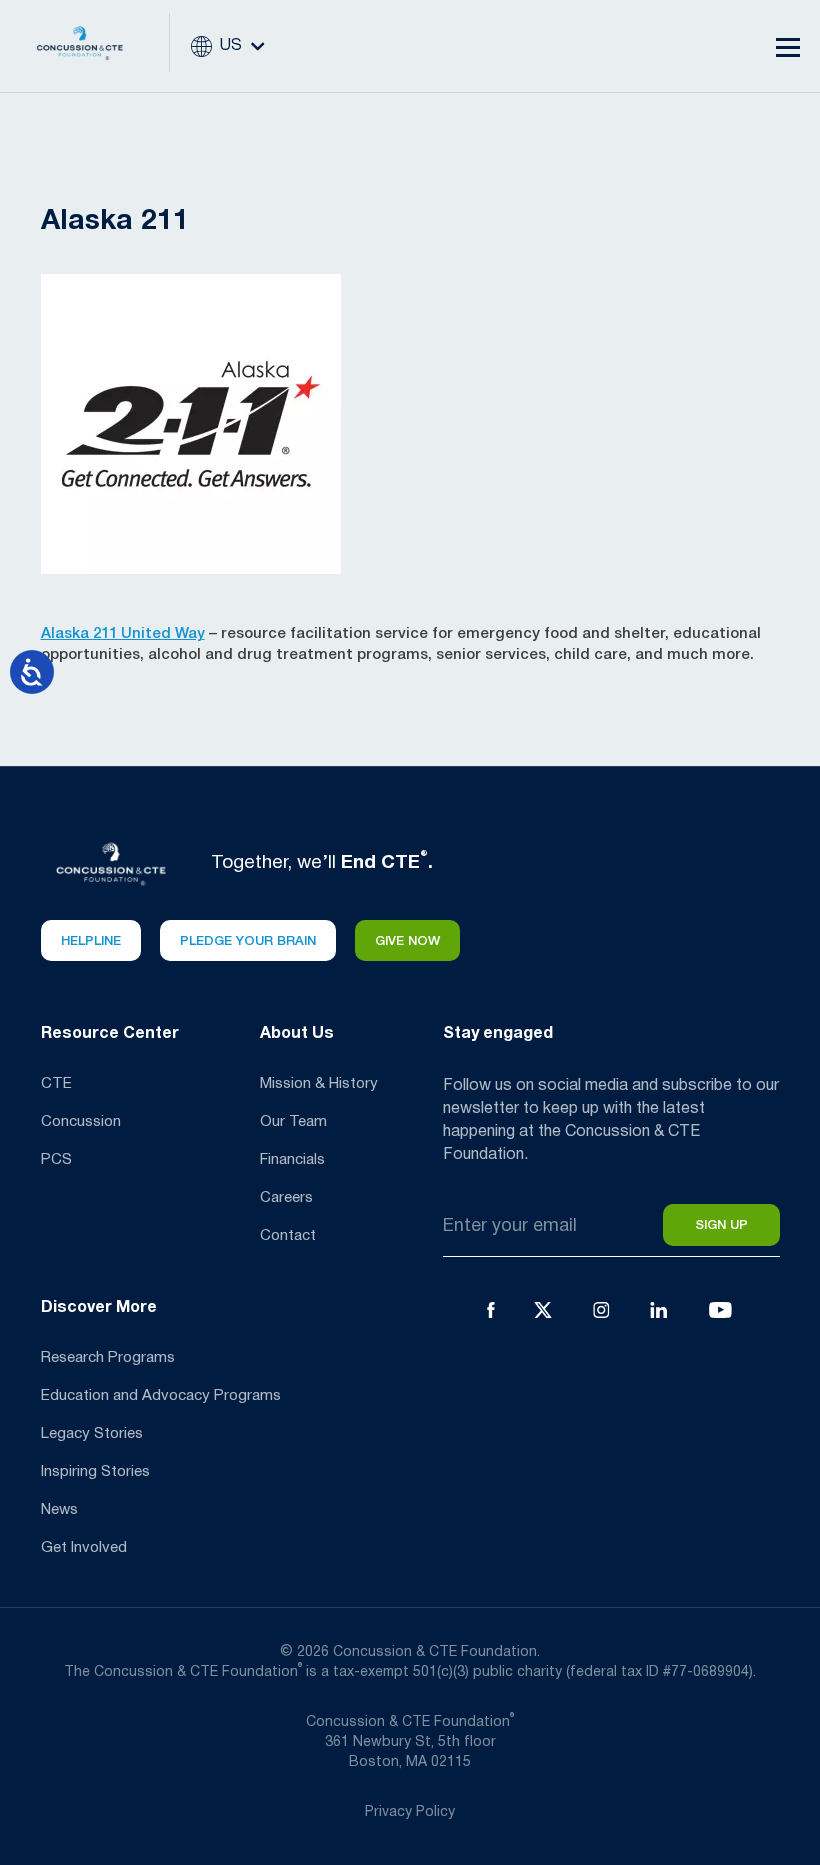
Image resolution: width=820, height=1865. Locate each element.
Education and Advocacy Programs (161, 1396)
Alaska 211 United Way (123, 634)
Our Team (293, 1122)
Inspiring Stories (95, 1472)
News (59, 1510)
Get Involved (84, 1548)
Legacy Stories (92, 1434)
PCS (56, 1160)
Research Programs (108, 1358)
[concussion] (95, 46)
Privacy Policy (410, 1812)
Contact (288, 1236)
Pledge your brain (248, 941)
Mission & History (319, 1084)
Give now (407, 941)
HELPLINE (91, 941)
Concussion (81, 1122)
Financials (292, 1160)
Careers (286, 1198)
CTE (56, 1084)
